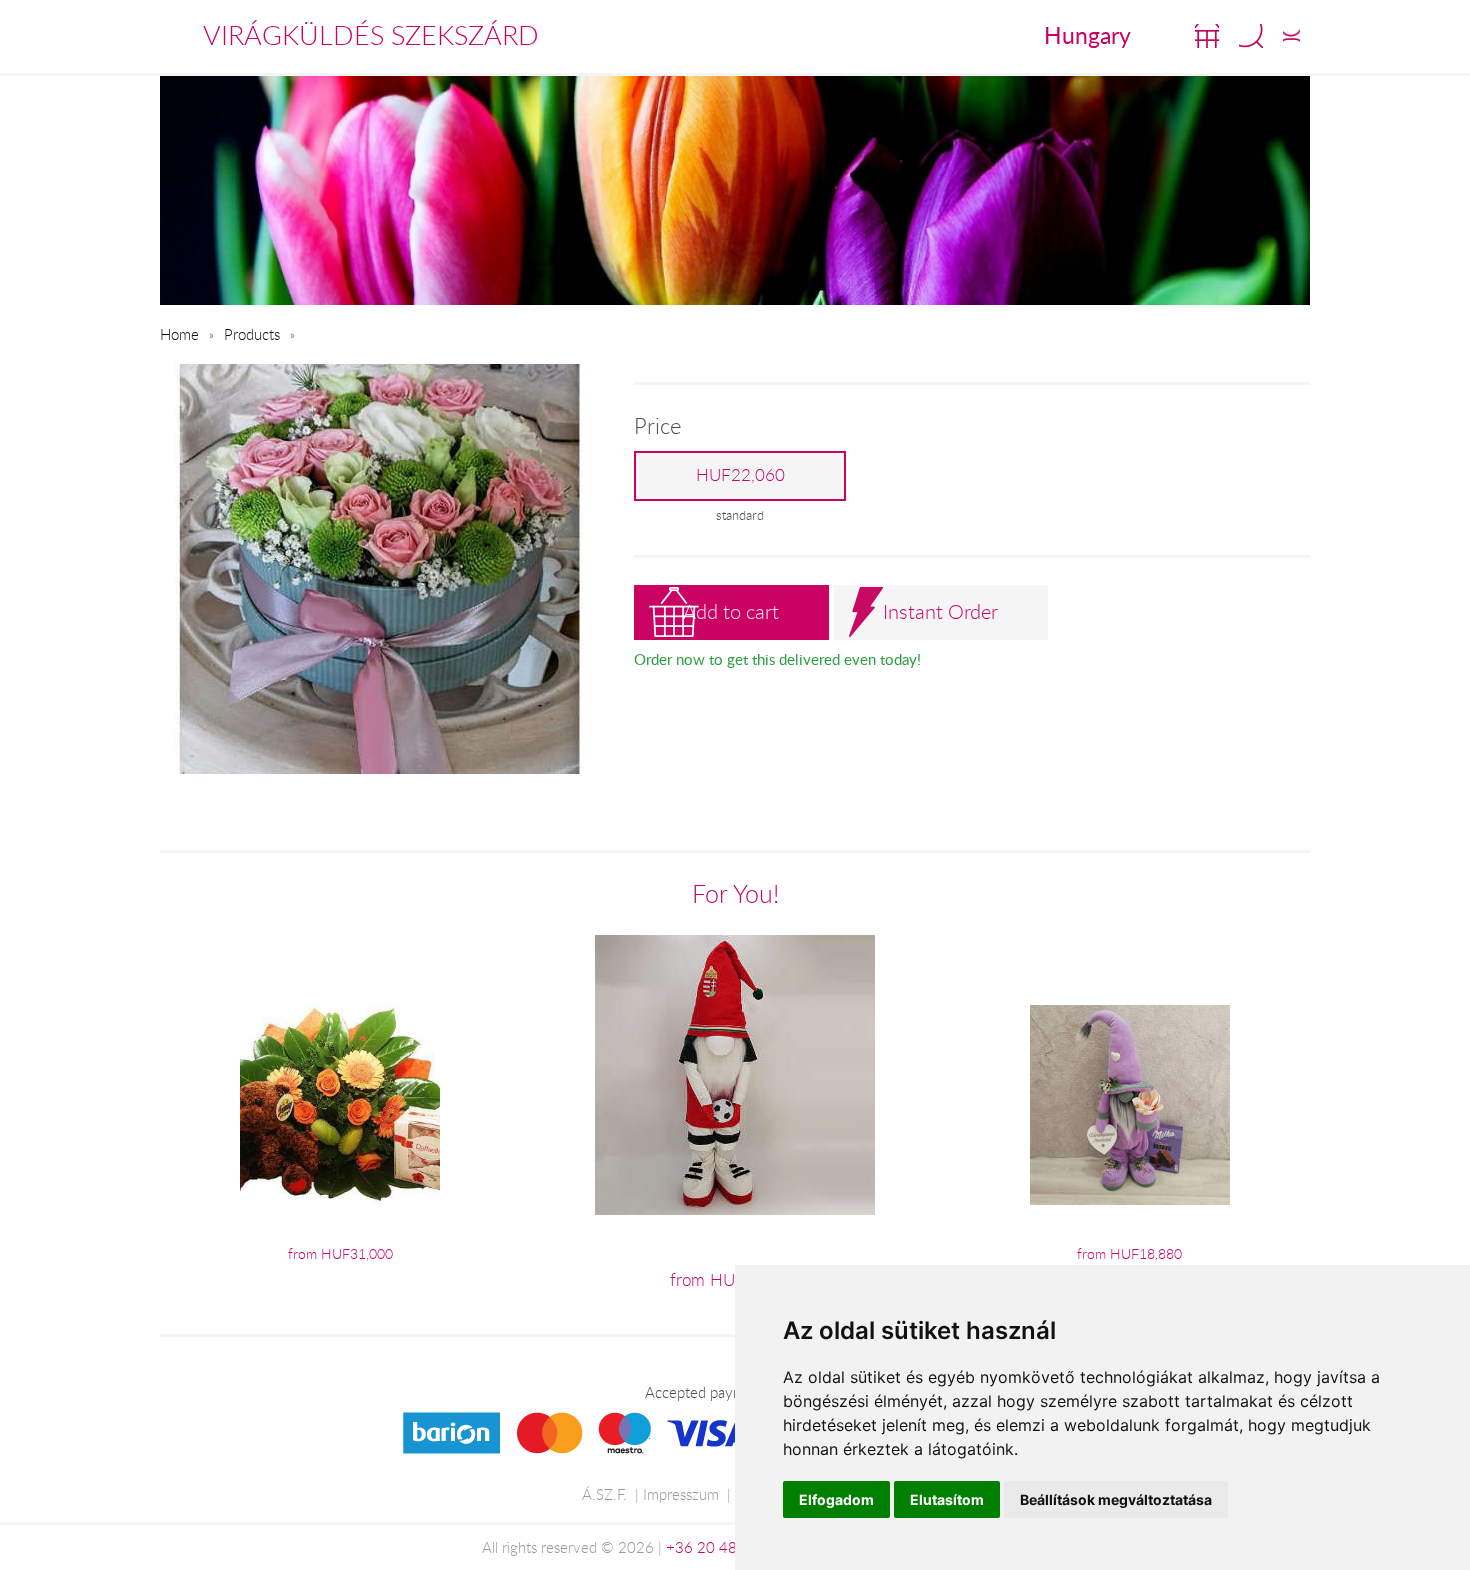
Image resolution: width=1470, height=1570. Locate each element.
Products (252, 334)
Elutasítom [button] (947, 1499)
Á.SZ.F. (604, 1494)
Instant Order (940, 611)
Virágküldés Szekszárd (371, 35)
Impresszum (681, 1494)
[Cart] (1207, 36)
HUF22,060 (740, 475)
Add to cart (731, 611)
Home (179, 334)
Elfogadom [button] (836, 1499)
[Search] (1251, 36)
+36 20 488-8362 (727, 1547)
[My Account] (1291, 36)
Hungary (1087, 35)
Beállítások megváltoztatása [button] (1116, 1499)
